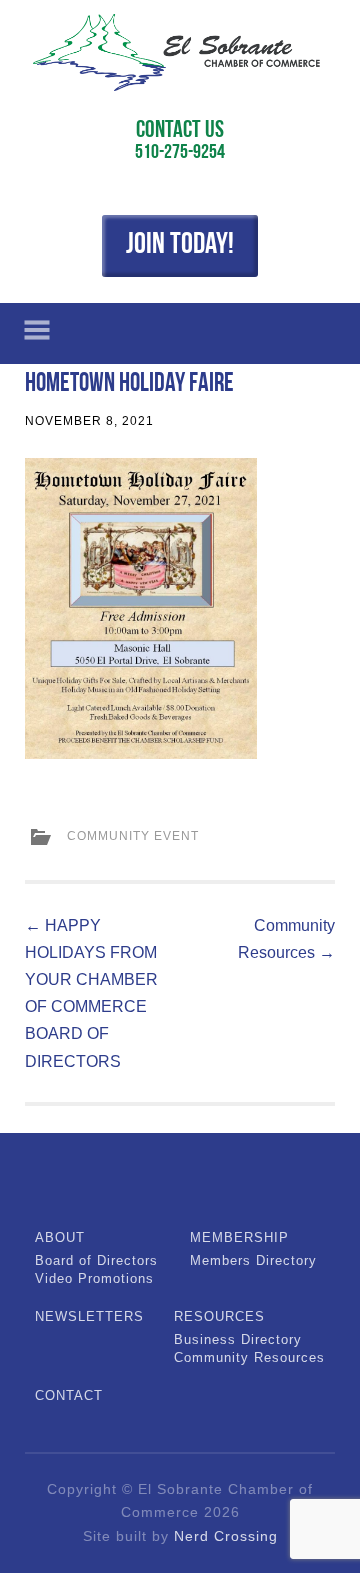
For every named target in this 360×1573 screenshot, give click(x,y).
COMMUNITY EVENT (133, 836)
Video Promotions (94, 1278)
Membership (239, 1237)
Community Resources (249, 1357)
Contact (69, 1395)
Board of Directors (96, 1260)
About (60, 1237)
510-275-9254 (180, 153)
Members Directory (253, 1260)
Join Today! (180, 245)
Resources (219, 1316)
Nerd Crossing (226, 1536)
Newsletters (89, 1316)
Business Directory (238, 1339)
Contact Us (180, 131)
